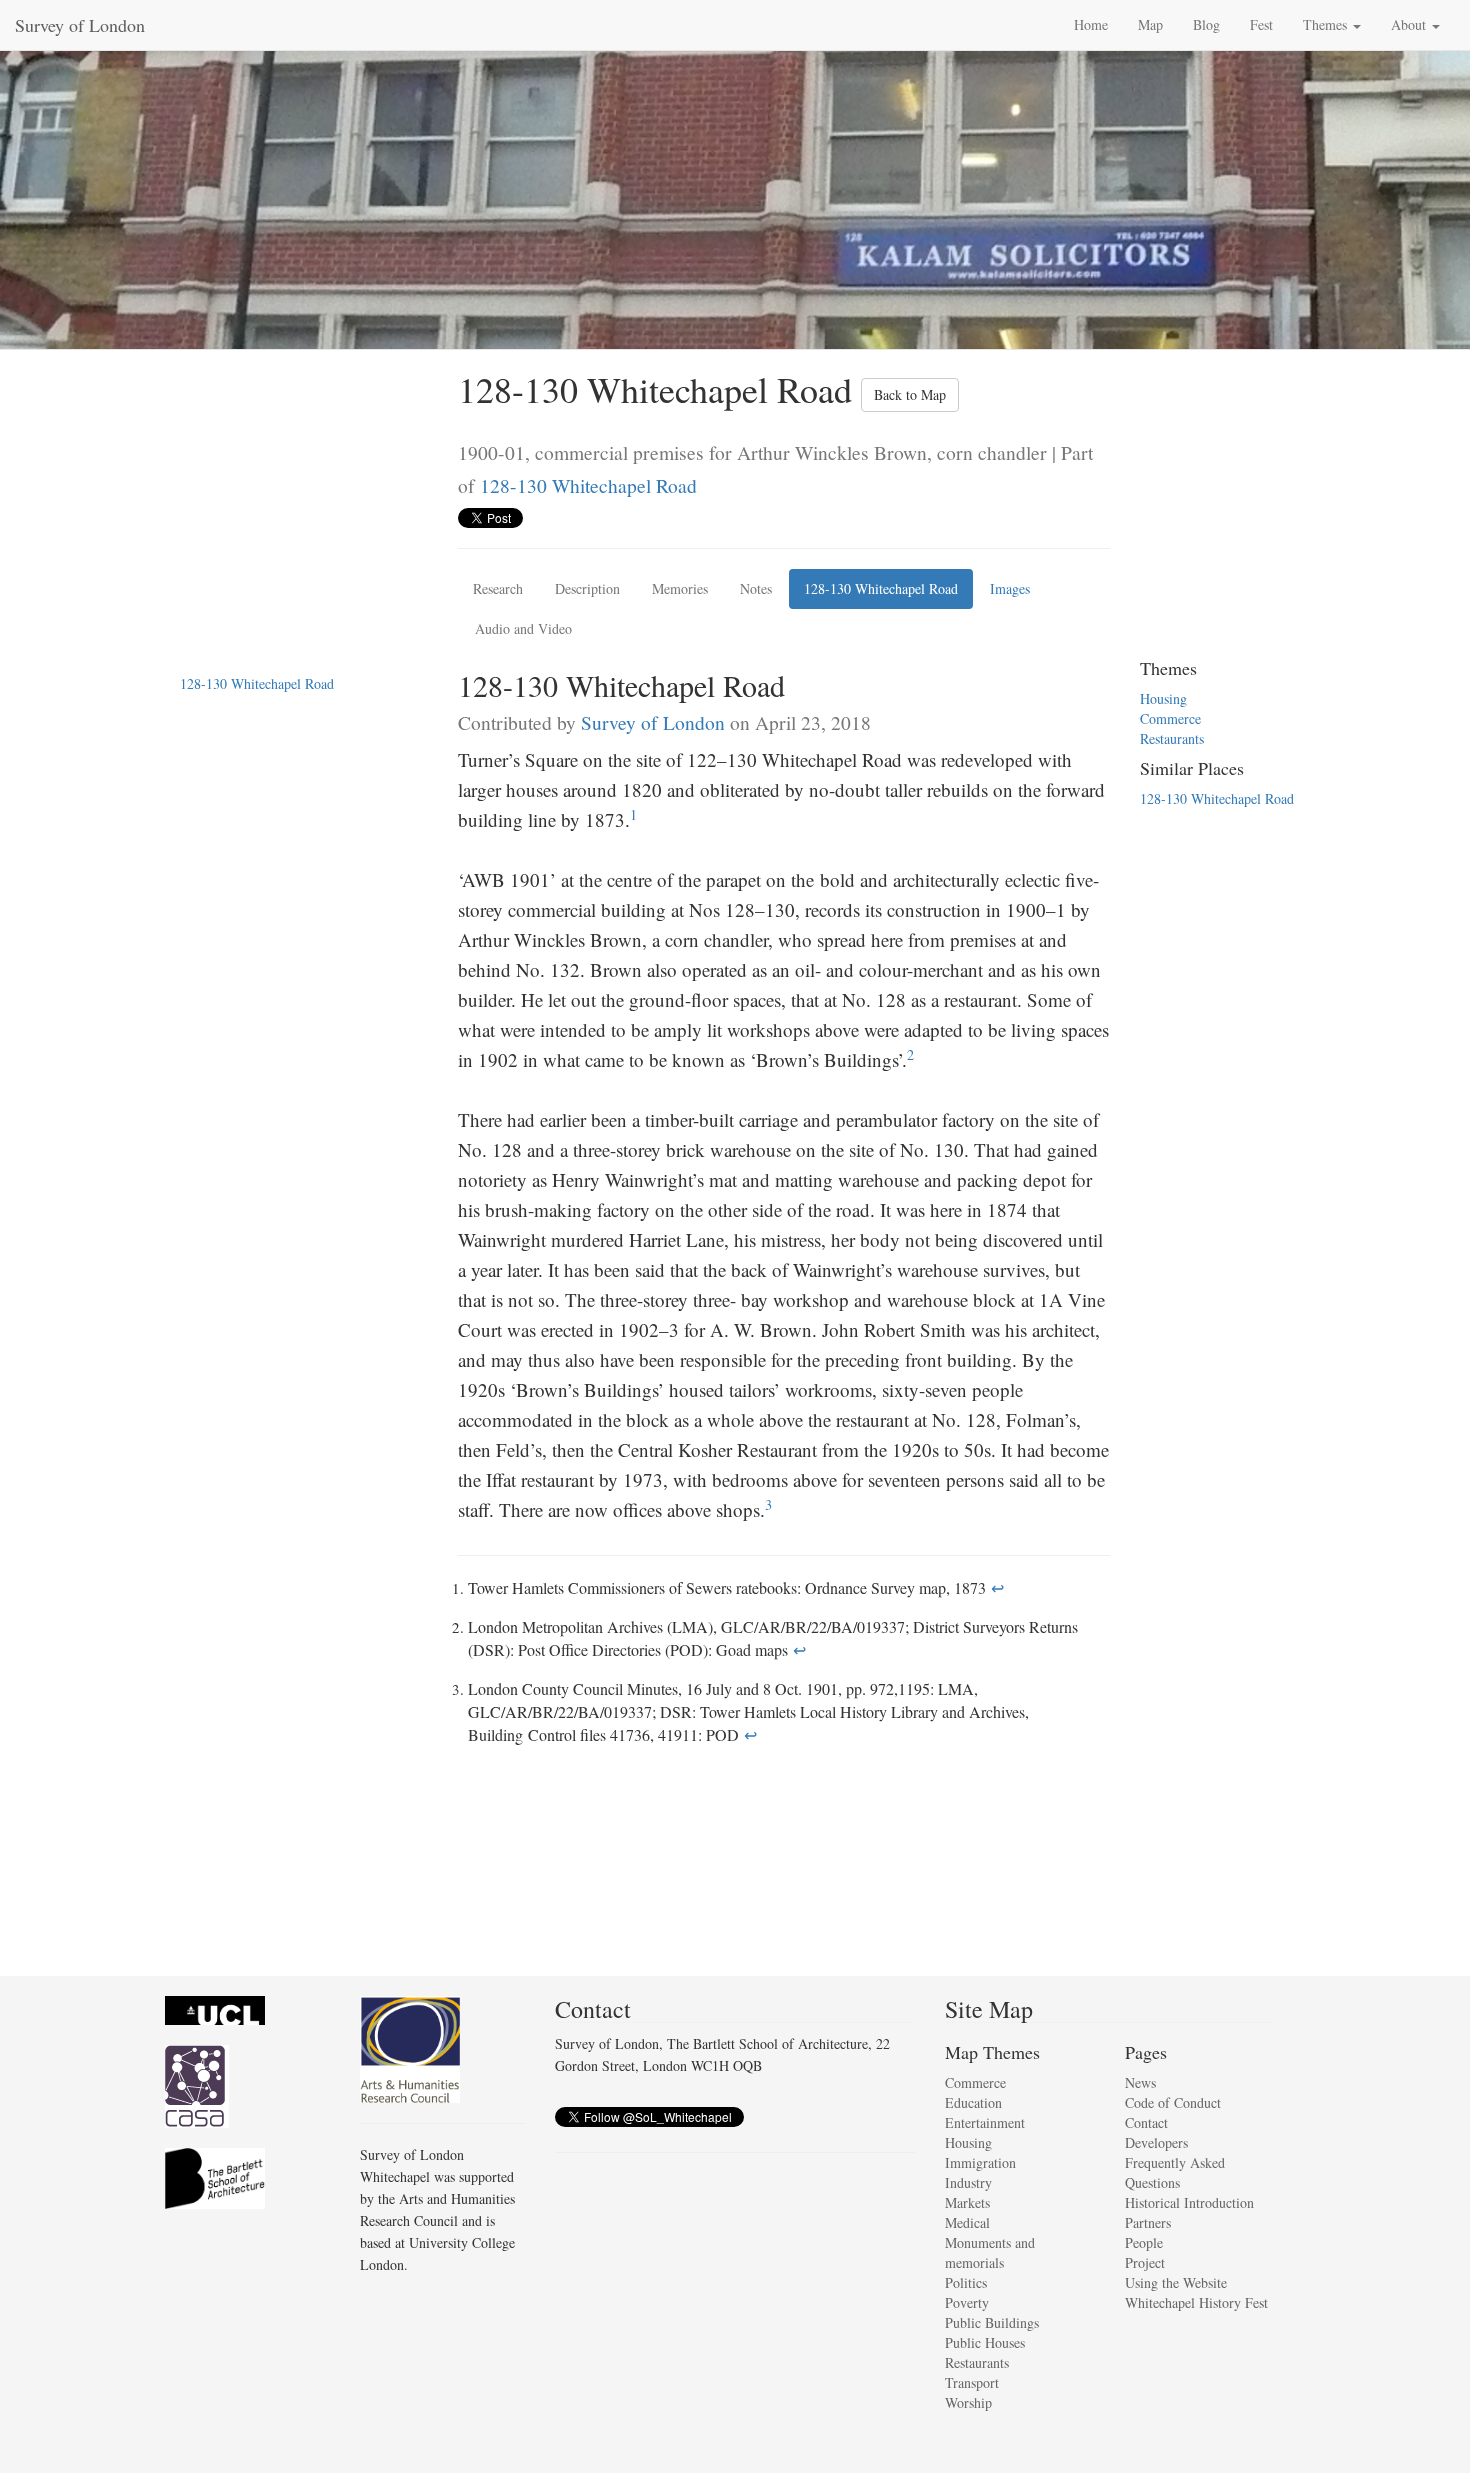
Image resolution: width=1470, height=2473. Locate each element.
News (1140, 2082)
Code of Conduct (1173, 2102)
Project (1145, 2262)
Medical (967, 2222)
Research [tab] (498, 588)
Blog (1206, 24)
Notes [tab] (756, 588)
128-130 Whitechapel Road (588, 485)
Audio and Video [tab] (523, 628)
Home (1091, 24)
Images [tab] (1010, 588)
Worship (968, 2402)
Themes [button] (1327, 24)
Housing (1163, 698)
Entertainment (985, 2122)
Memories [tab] (680, 588)
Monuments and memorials (990, 2252)
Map (1150, 24)
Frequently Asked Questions (1175, 2172)
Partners (1148, 2222)
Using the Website (1176, 2282)
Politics (966, 2282)
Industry (968, 2182)
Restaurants (1172, 738)
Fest (1261, 24)
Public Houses (985, 2342)
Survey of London (80, 25)
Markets (967, 2202)
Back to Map (910, 394)
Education (973, 2102)
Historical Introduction (1189, 2202)
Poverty (967, 2302)
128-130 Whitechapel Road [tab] (881, 588)
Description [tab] (587, 588)
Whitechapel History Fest (1196, 2302)
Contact (1146, 2122)
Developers (1156, 2142)
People (1144, 2242)
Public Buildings (992, 2322)
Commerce (1170, 718)
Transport (972, 2382)
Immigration (980, 2162)
